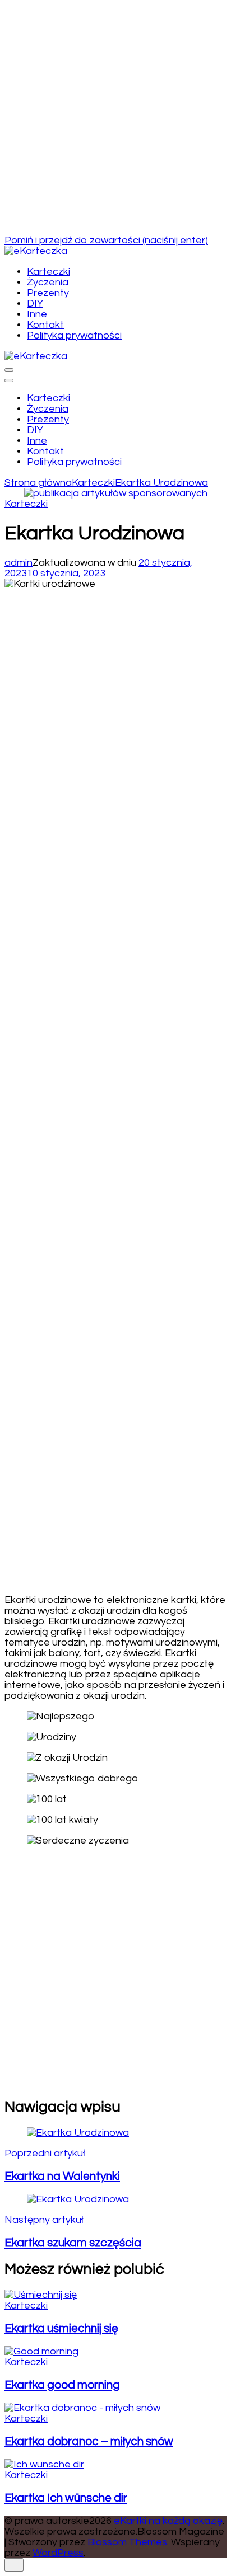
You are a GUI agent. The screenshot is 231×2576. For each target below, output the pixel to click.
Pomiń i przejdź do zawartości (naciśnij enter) (106, 240)
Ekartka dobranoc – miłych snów (89, 2441)
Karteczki (48, 272)
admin (19, 563)
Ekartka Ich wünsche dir (66, 2498)
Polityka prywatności (74, 335)
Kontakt (45, 325)
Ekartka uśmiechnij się (61, 2328)
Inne (37, 314)
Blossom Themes (127, 2542)
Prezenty (48, 293)
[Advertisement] (115, 120)
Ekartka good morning (62, 2385)
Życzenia (48, 282)
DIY (35, 304)
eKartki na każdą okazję (168, 2521)
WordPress (58, 2553)
